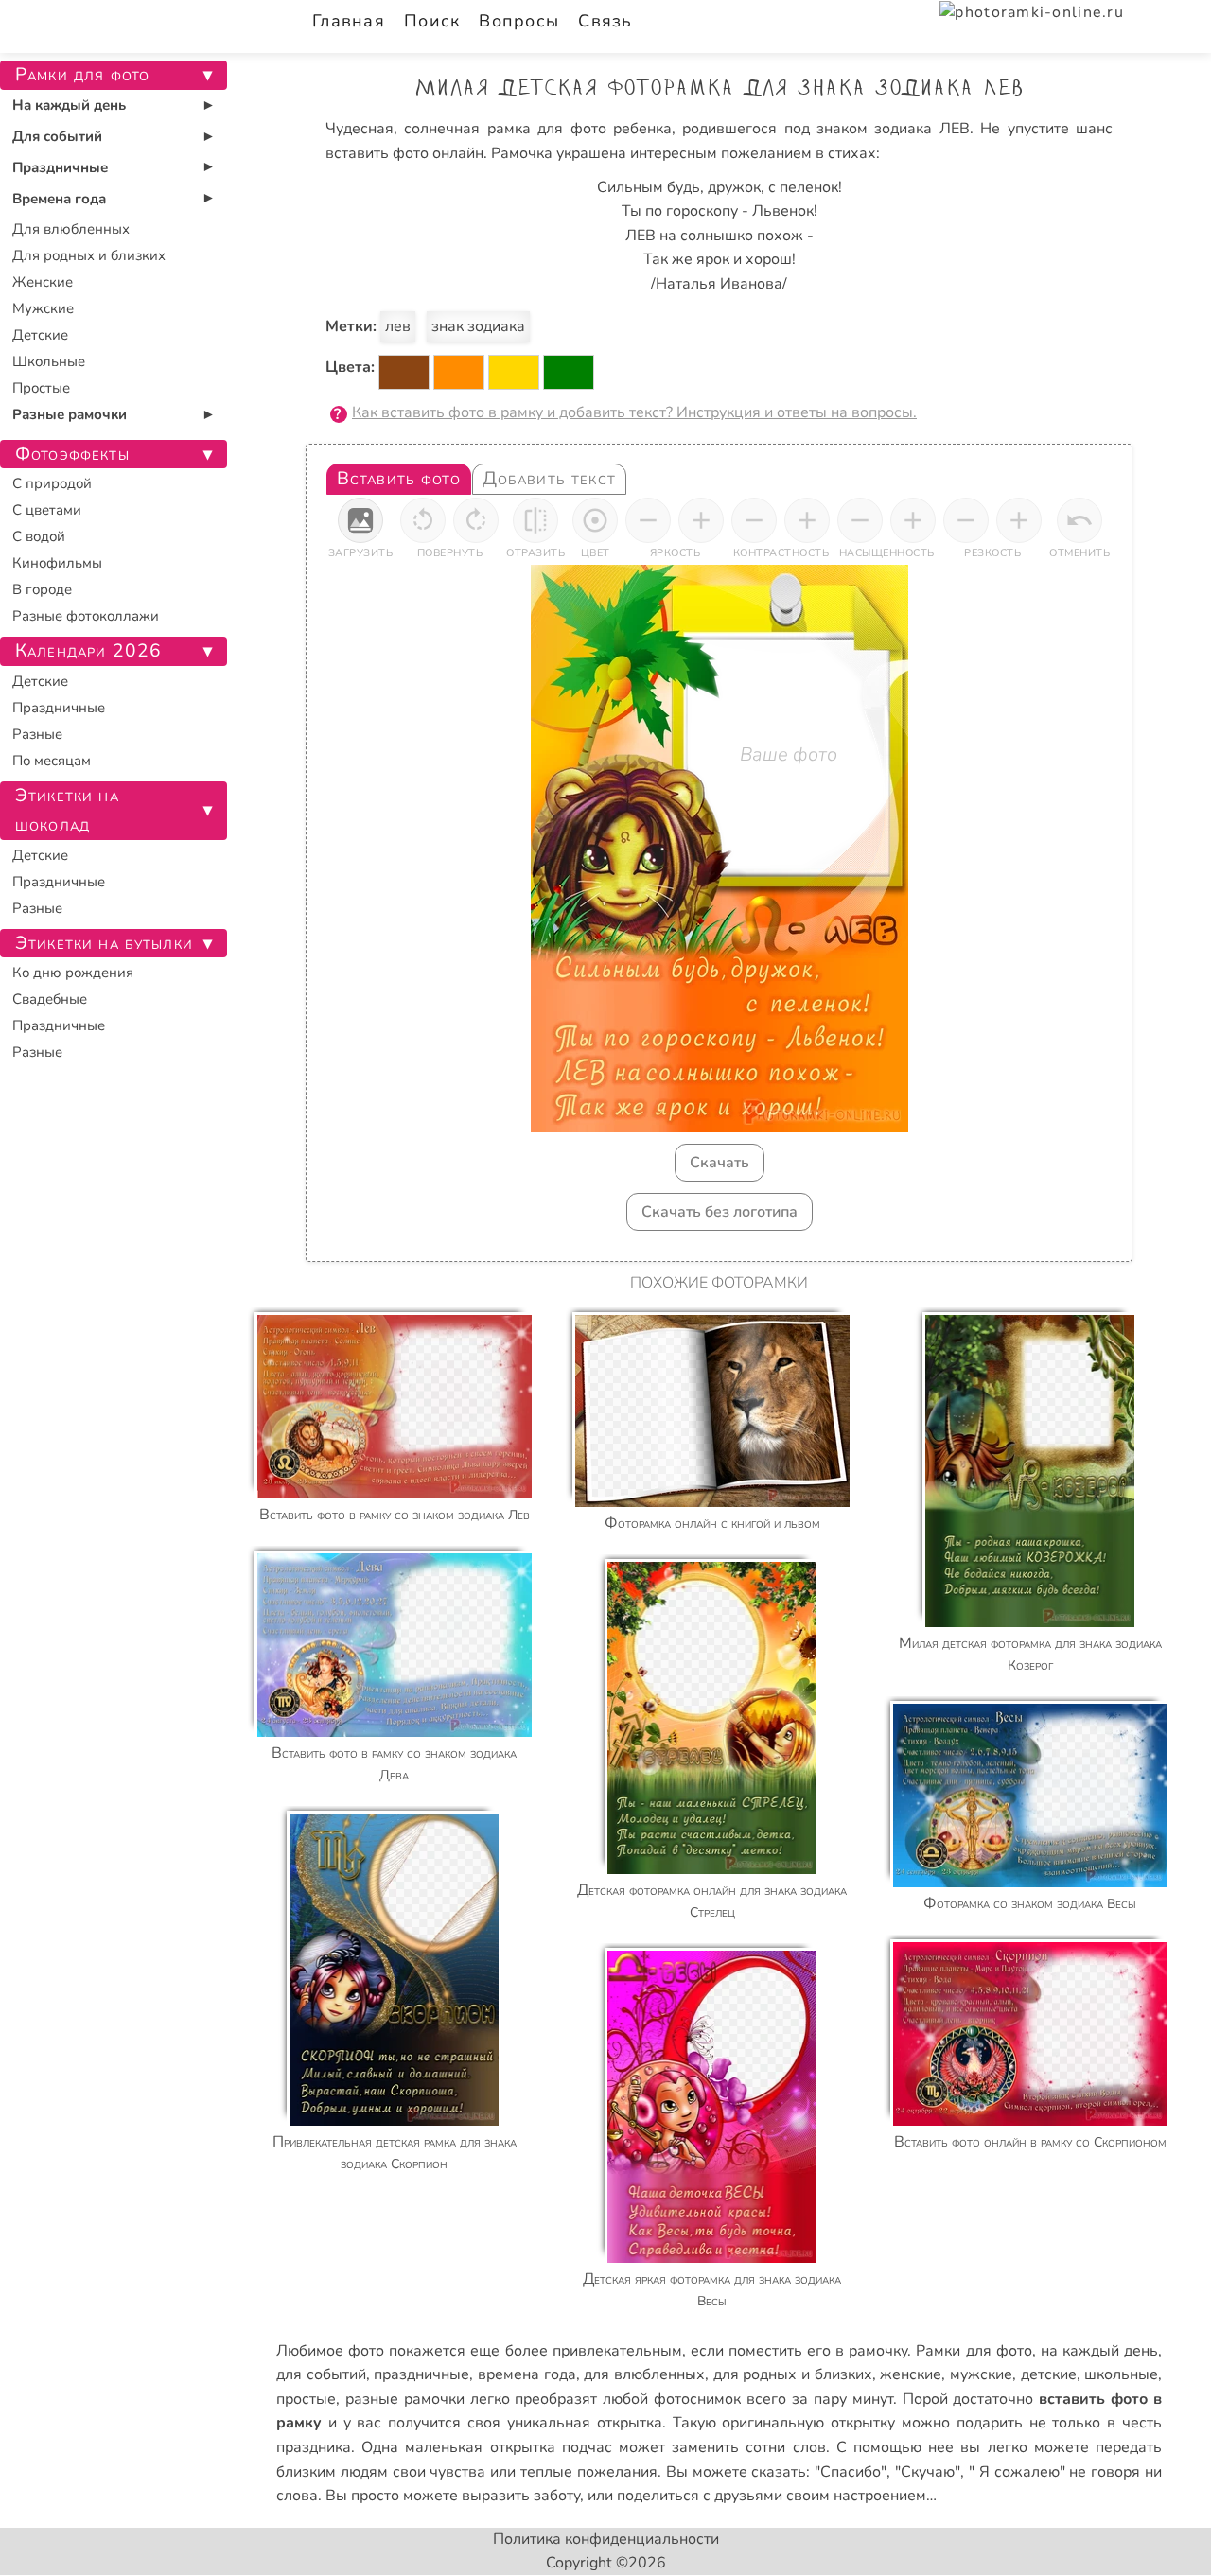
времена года (527, 2374)
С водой (39, 536)
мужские (981, 2374)
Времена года (59, 199)
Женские (43, 282)
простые (306, 2399)
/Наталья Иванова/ (719, 284)
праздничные (421, 2374)
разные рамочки (405, 2399)
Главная (349, 21)
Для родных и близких (89, 255)
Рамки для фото (974, 2351)
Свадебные (50, 999)
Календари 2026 (88, 651)
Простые (41, 388)
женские (911, 2374)
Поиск (432, 21)
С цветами (47, 510)
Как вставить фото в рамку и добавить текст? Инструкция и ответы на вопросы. (634, 412)
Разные (37, 734)
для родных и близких (793, 2374)
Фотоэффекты (72, 454)
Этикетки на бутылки (104, 943)
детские (1049, 2374)
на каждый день (1099, 2351)
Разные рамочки (70, 414)
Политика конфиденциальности (606, 2539)
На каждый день (69, 105)
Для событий (57, 136)
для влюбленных (644, 2374)
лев (398, 326)
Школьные (49, 361)
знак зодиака (478, 326)
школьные (1121, 2374)
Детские (40, 335)
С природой (52, 483)
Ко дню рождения (73, 973)
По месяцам (52, 761)
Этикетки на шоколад (67, 810)
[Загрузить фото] (360, 520)
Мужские (43, 308)
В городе (42, 589)
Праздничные (60, 167)
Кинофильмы (57, 563)
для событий (321, 2374)
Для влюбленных (71, 229)
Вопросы (519, 21)
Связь (605, 21)
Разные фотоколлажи (86, 616)
